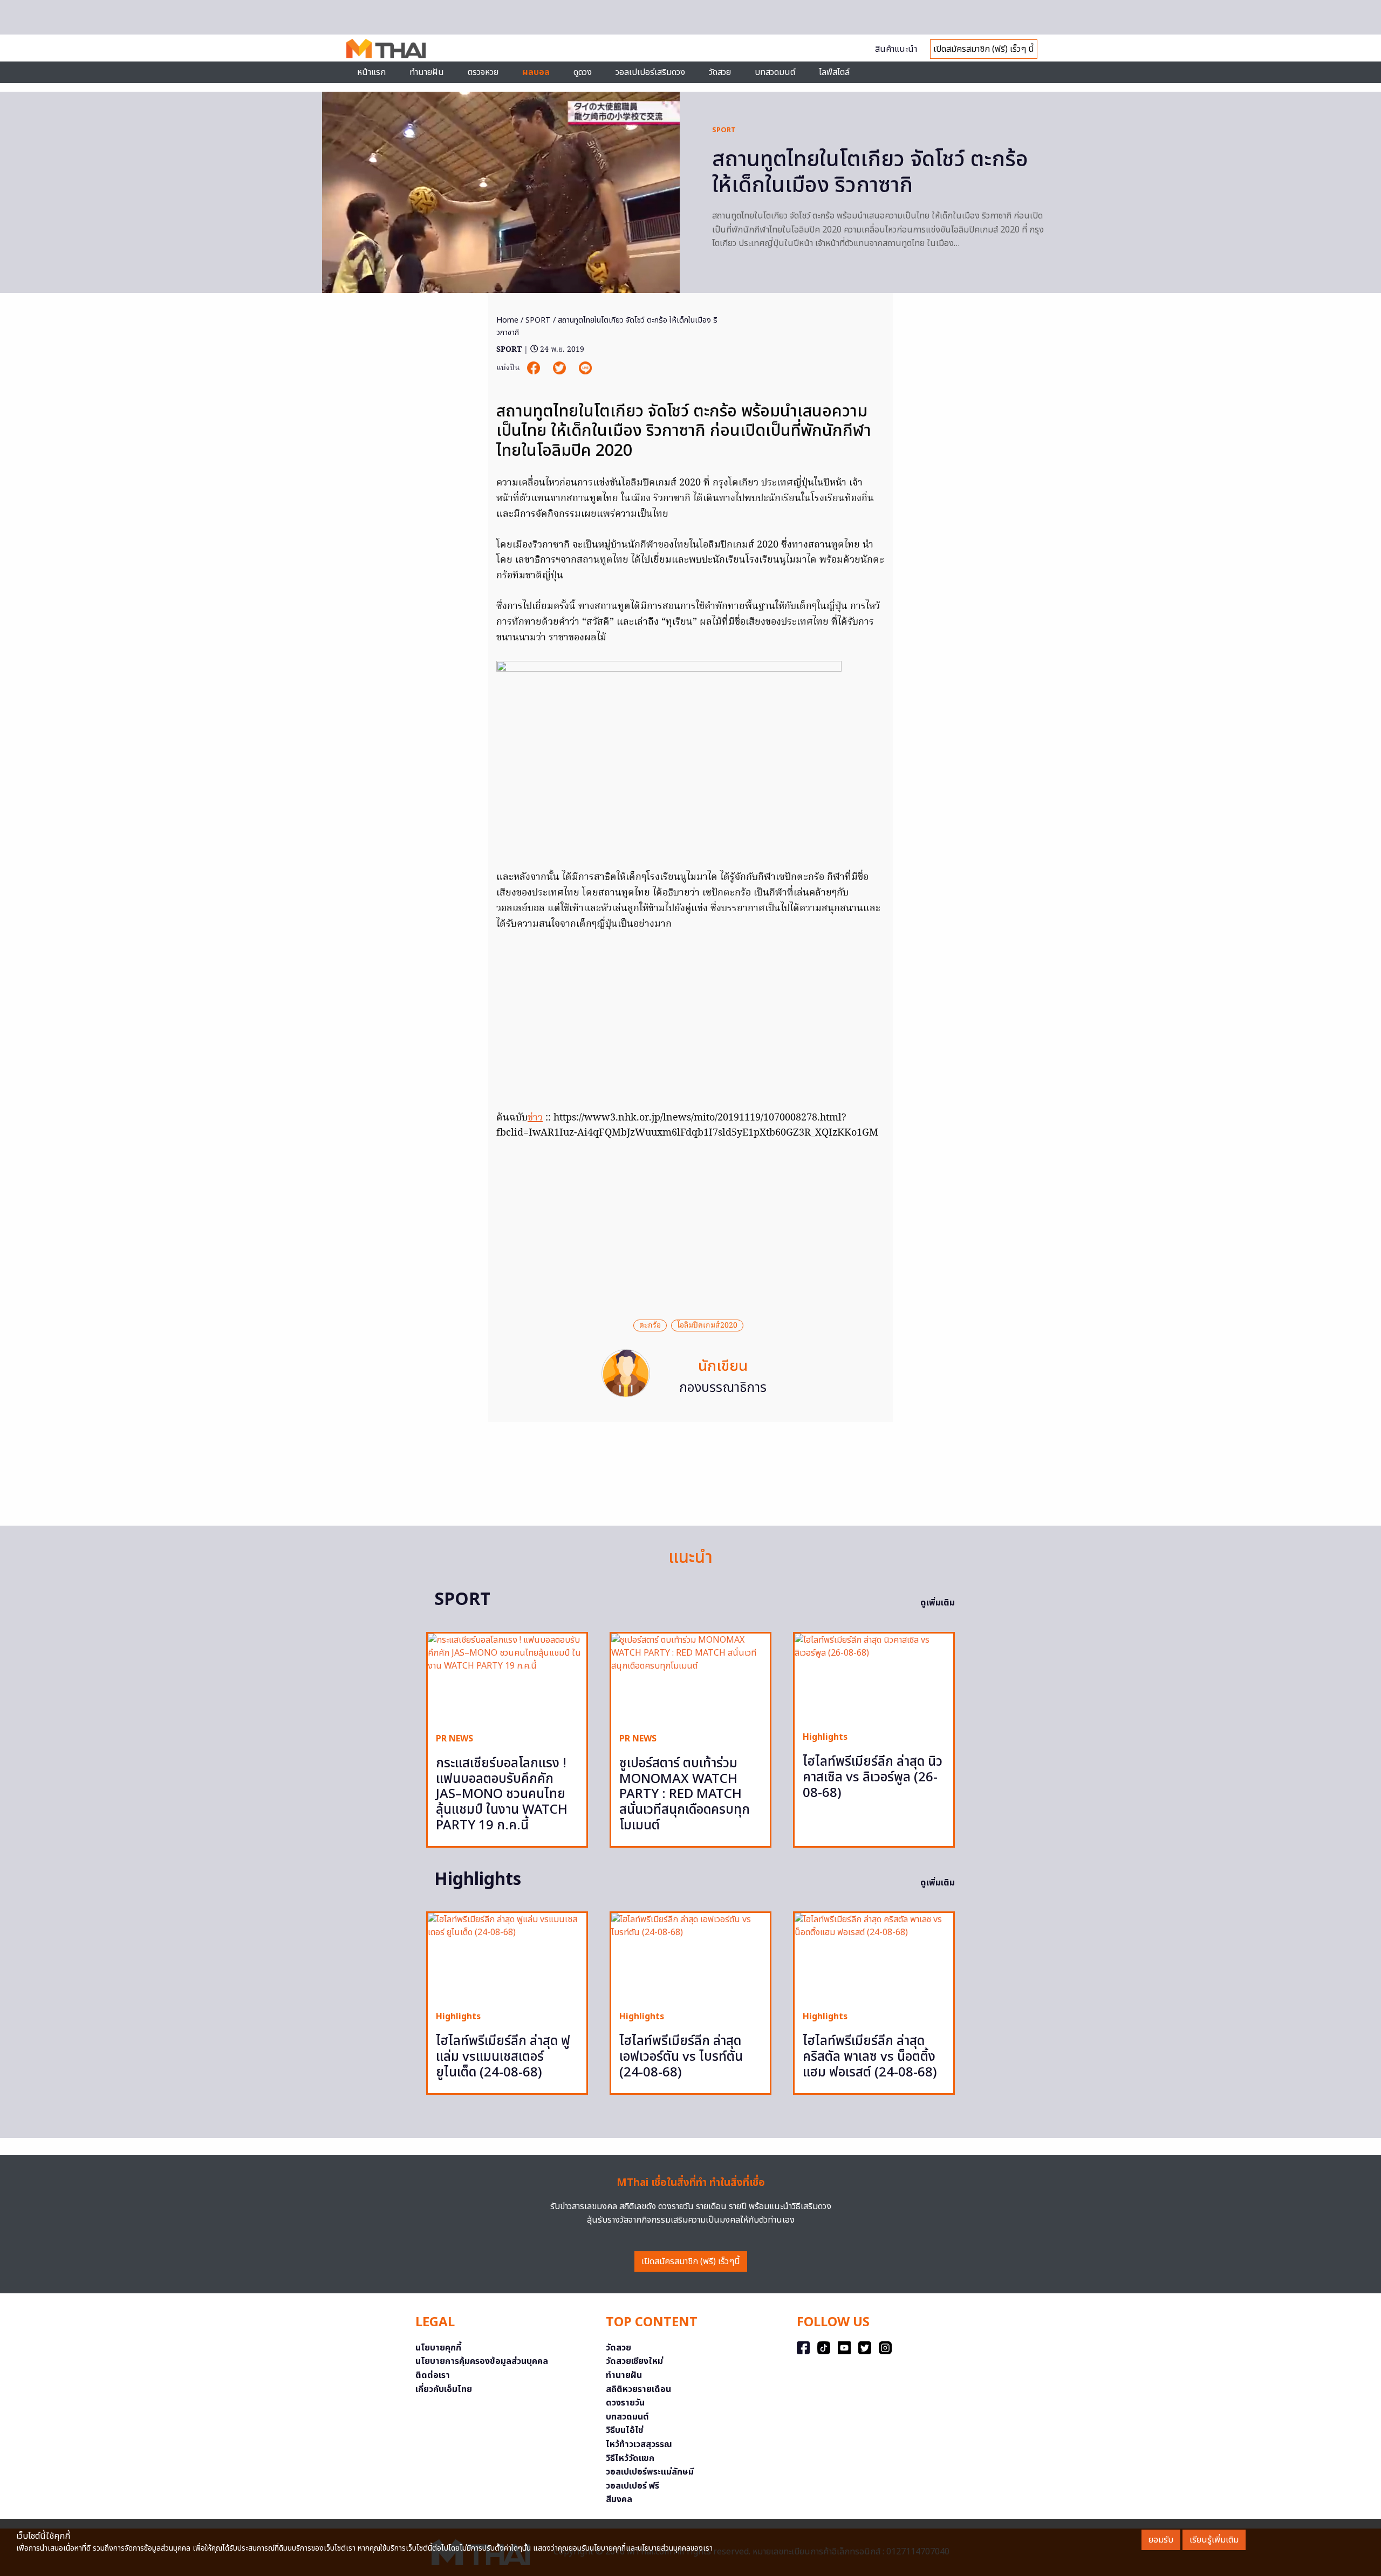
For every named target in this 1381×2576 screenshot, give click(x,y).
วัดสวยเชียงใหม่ (634, 2361)
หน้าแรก (371, 72)
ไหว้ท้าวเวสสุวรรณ (639, 2444)
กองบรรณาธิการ (723, 1388)
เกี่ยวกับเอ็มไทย (444, 2389)
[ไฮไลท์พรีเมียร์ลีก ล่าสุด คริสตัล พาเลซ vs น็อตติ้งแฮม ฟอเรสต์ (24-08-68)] (874, 1957)
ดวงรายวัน (625, 2403)
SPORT (724, 130)
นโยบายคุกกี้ (438, 2348)
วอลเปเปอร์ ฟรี (633, 2486)
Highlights (825, 1737)
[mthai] (386, 48)
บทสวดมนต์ (775, 72)
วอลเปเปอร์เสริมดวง (650, 72)
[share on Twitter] (560, 368)
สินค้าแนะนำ (896, 49)
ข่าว (535, 1118)
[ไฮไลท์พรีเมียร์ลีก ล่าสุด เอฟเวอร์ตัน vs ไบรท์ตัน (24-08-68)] (690, 1957)
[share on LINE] (585, 368)
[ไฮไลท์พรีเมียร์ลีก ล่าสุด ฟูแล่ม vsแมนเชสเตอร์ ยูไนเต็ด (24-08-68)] (507, 1957)
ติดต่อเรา (433, 2375)
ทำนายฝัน (427, 72)
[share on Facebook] (535, 368)
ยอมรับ (1161, 2540)
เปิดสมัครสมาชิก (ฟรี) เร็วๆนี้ (691, 2261)
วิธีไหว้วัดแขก (630, 2458)
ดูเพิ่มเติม (938, 1603)
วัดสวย (720, 72)
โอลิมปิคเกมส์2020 (707, 1325)
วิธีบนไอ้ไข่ (625, 2430)
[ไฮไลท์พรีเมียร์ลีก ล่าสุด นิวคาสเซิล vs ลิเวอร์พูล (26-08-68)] (874, 1678)
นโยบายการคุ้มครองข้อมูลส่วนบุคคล (482, 2361)
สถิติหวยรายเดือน (638, 2389)
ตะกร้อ (650, 1325)
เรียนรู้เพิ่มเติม (1214, 2540)
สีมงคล (619, 2499)
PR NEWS (454, 1739)
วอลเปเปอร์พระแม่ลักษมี (650, 2472)
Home (507, 320)
